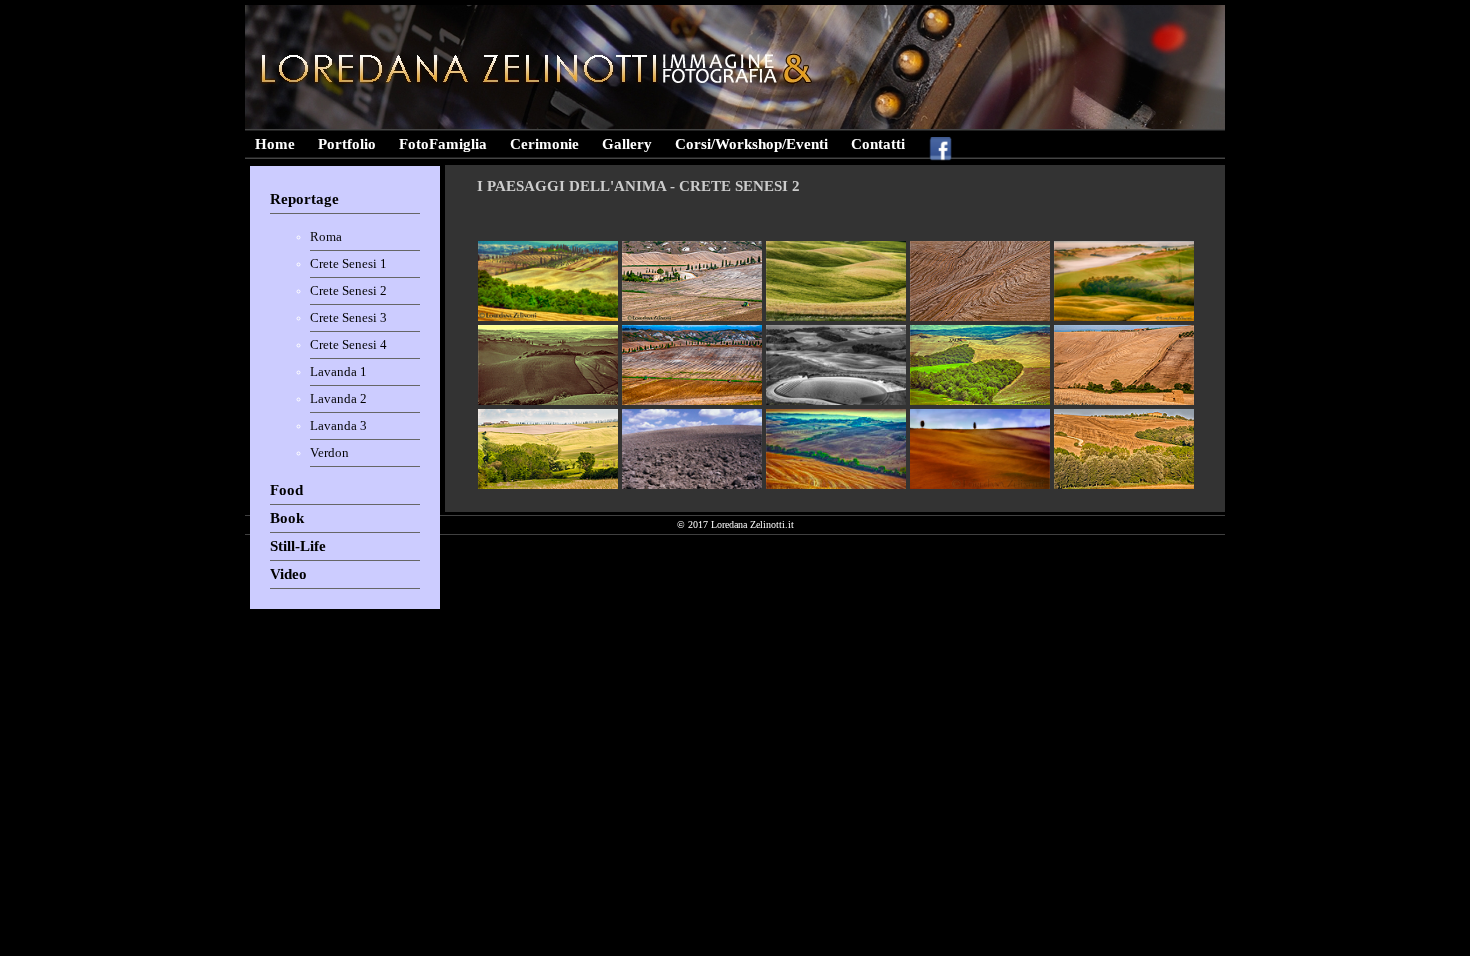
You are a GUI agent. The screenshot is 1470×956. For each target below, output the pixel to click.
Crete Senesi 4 (348, 344)
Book (287, 518)
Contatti (878, 144)
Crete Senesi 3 (348, 317)
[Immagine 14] (980, 485)
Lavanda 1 (338, 371)
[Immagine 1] (548, 317)
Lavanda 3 (338, 425)
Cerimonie (544, 144)
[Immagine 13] (836, 485)
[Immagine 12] (692, 485)
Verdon (329, 452)
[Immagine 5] (1124, 317)
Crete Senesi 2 (348, 290)
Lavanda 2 (338, 398)
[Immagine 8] (836, 401)
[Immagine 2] (692, 317)
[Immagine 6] (548, 401)
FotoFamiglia (443, 144)
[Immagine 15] (1124, 485)
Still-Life (298, 546)
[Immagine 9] (980, 401)
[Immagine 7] (692, 401)
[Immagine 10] (1124, 401)
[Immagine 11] (548, 485)
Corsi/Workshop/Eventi (751, 144)
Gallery (627, 144)
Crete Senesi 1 (348, 263)
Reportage (304, 199)
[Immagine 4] (980, 317)
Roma (326, 236)
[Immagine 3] (836, 317)
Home (275, 144)
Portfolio (347, 144)
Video (288, 574)
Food (286, 490)
